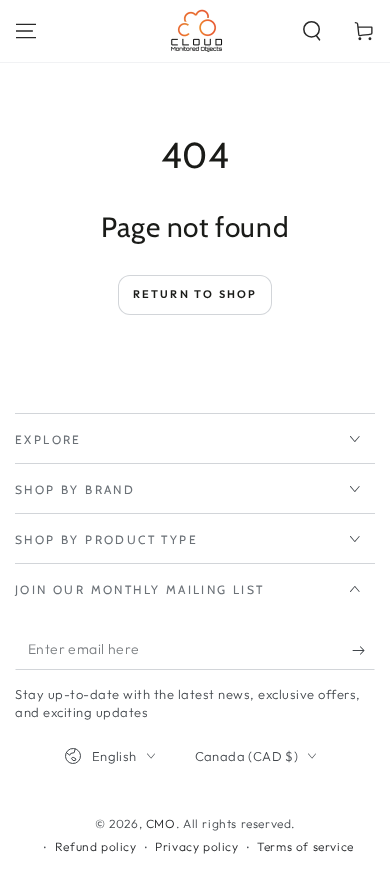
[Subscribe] (363, 650)
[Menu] (26, 31)
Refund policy (96, 846)
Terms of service (305, 846)
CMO (161, 823)
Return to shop (195, 294)
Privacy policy (196, 846)
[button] (312, 31)
